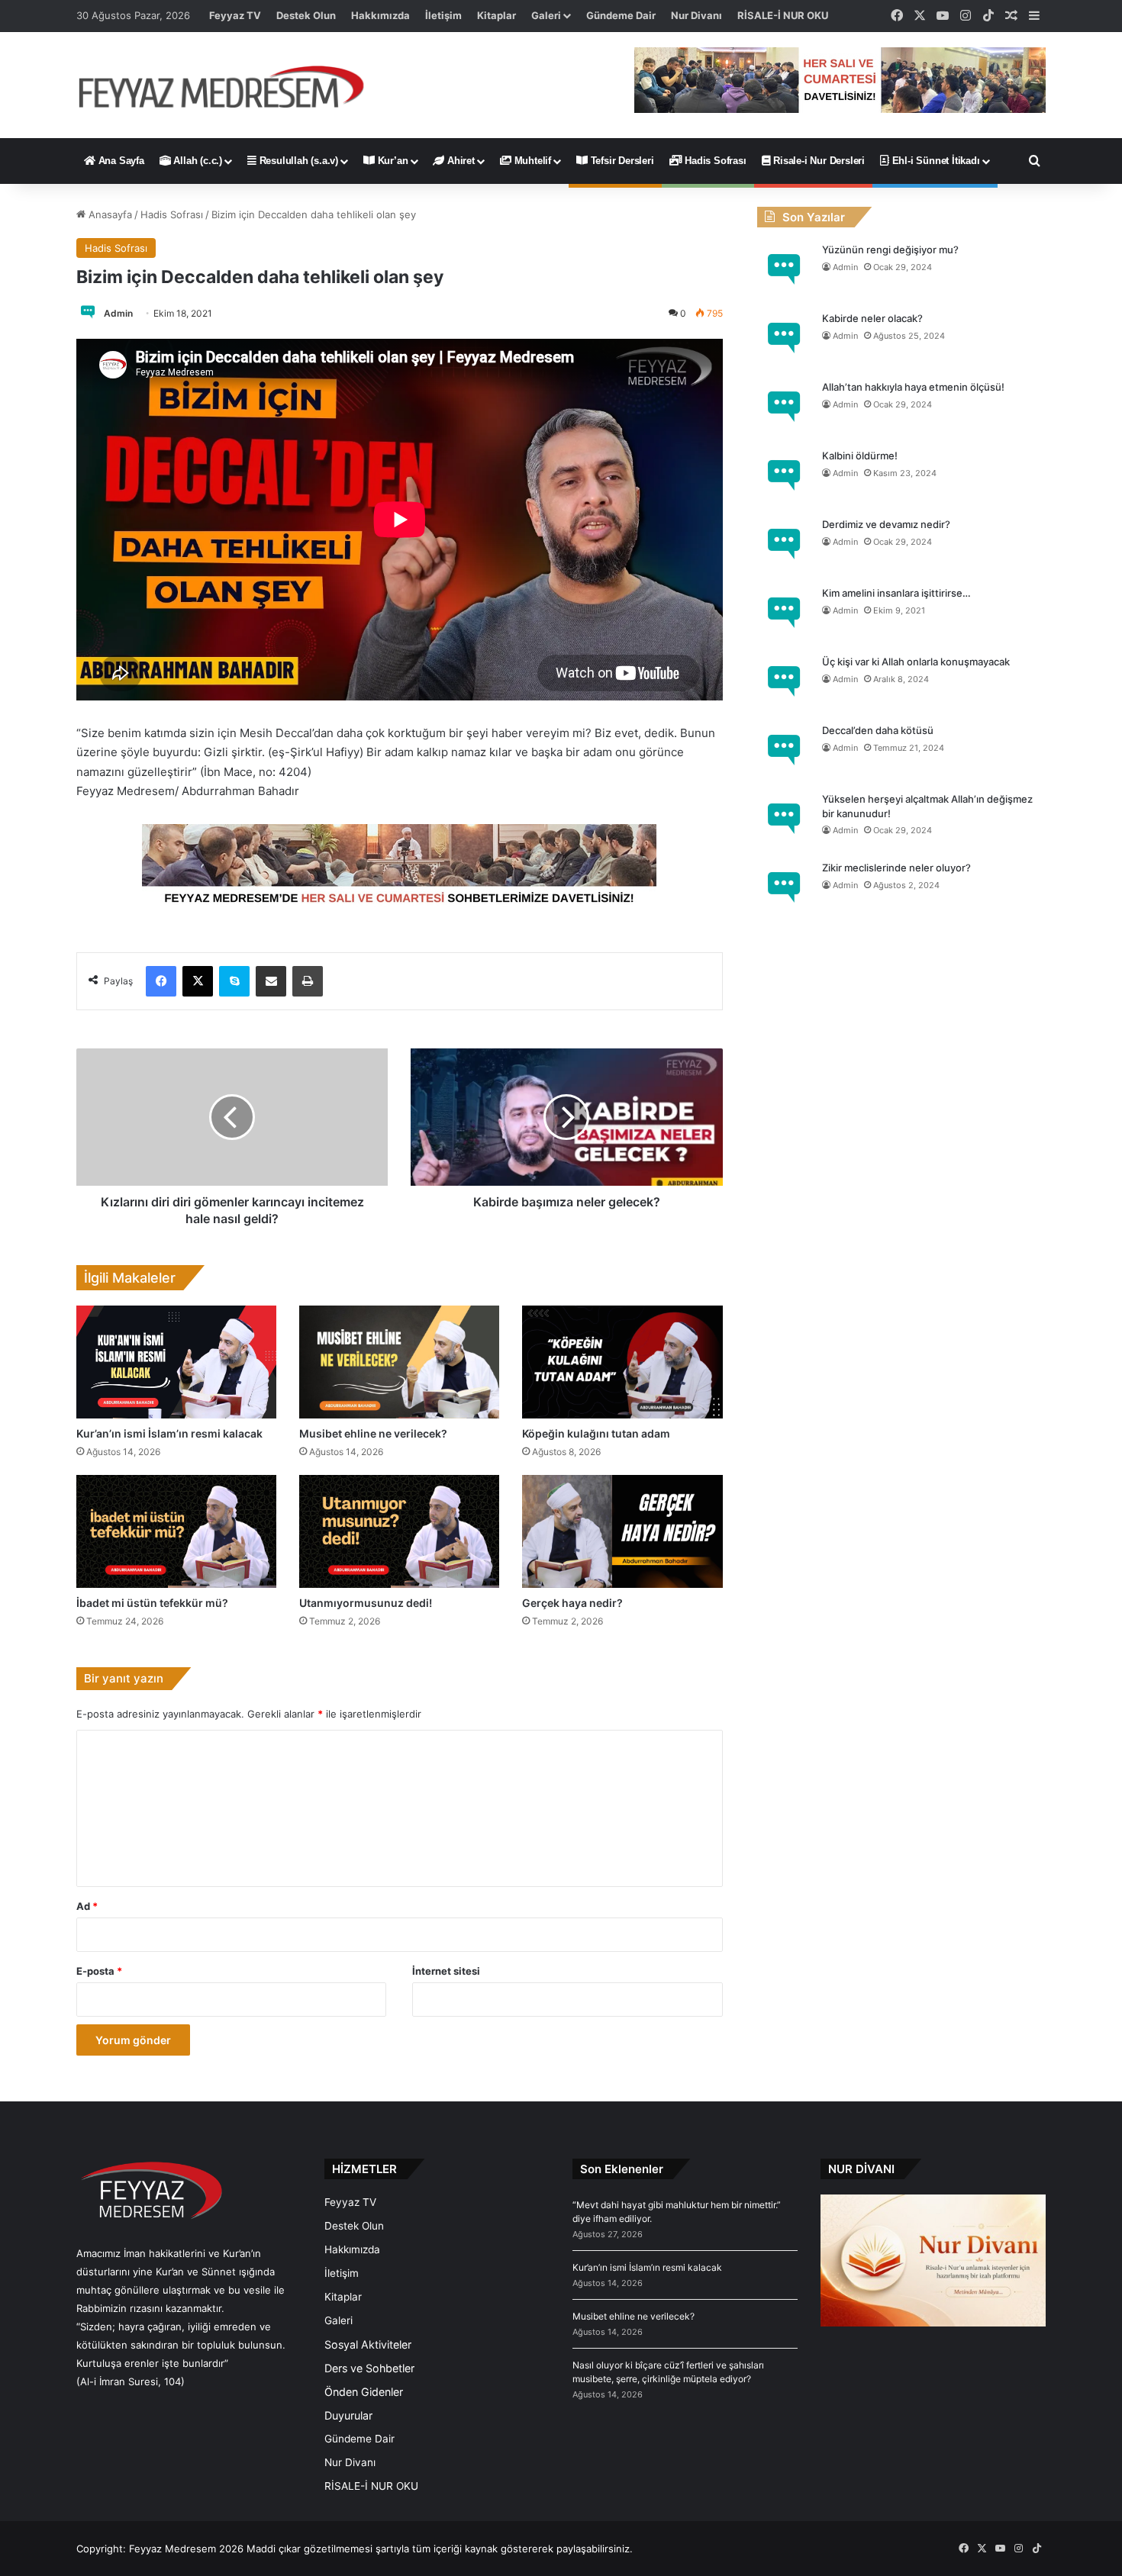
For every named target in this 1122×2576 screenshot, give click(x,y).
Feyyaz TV (235, 15)
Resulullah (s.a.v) (297, 161)
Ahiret (459, 161)
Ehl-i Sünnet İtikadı (935, 161)
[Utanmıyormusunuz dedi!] (399, 1531)
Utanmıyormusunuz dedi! (366, 1603)
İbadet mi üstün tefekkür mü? (152, 1603)
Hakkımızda (380, 15)
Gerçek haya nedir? (572, 1603)
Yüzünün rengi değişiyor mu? (890, 250)
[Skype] (234, 981)
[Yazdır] (308, 981)
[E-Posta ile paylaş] (271, 981)
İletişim (443, 15)
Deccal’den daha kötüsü (878, 730)
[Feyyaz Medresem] (230, 85)
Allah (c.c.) (197, 161)
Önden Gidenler (364, 2392)
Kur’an (392, 161)
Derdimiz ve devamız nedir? (886, 524)
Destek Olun (306, 15)
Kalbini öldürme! (860, 456)
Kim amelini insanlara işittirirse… (896, 593)
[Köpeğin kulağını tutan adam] (622, 1362)
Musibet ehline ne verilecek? (373, 1433)
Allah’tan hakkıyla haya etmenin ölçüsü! (913, 387)
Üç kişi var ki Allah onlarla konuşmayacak (916, 662)
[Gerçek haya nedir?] (622, 1531)
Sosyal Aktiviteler (368, 2344)
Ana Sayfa (120, 161)
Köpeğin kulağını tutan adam (596, 1433)
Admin (118, 313)
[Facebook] (161, 981)
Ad (87, 1906)
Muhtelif (531, 161)
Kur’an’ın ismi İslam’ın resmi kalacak (169, 1433)
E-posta (99, 1971)
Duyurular (348, 2415)
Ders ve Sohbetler (369, 2368)
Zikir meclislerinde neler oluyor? (896, 868)
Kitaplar (497, 15)
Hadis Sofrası (714, 161)
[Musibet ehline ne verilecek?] (399, 1362)
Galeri (546, 15)
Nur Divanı (696, 15)
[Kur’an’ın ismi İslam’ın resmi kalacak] (176, 1362)
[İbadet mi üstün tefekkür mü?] (176, 1531)
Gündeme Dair (621, 15)
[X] (198, 981)
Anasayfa (109, 214)
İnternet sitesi (446, 1971)
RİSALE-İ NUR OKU (783, 15)
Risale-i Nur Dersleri (817, 161)
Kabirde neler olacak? (872, 318)
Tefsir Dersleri (621, 161)
